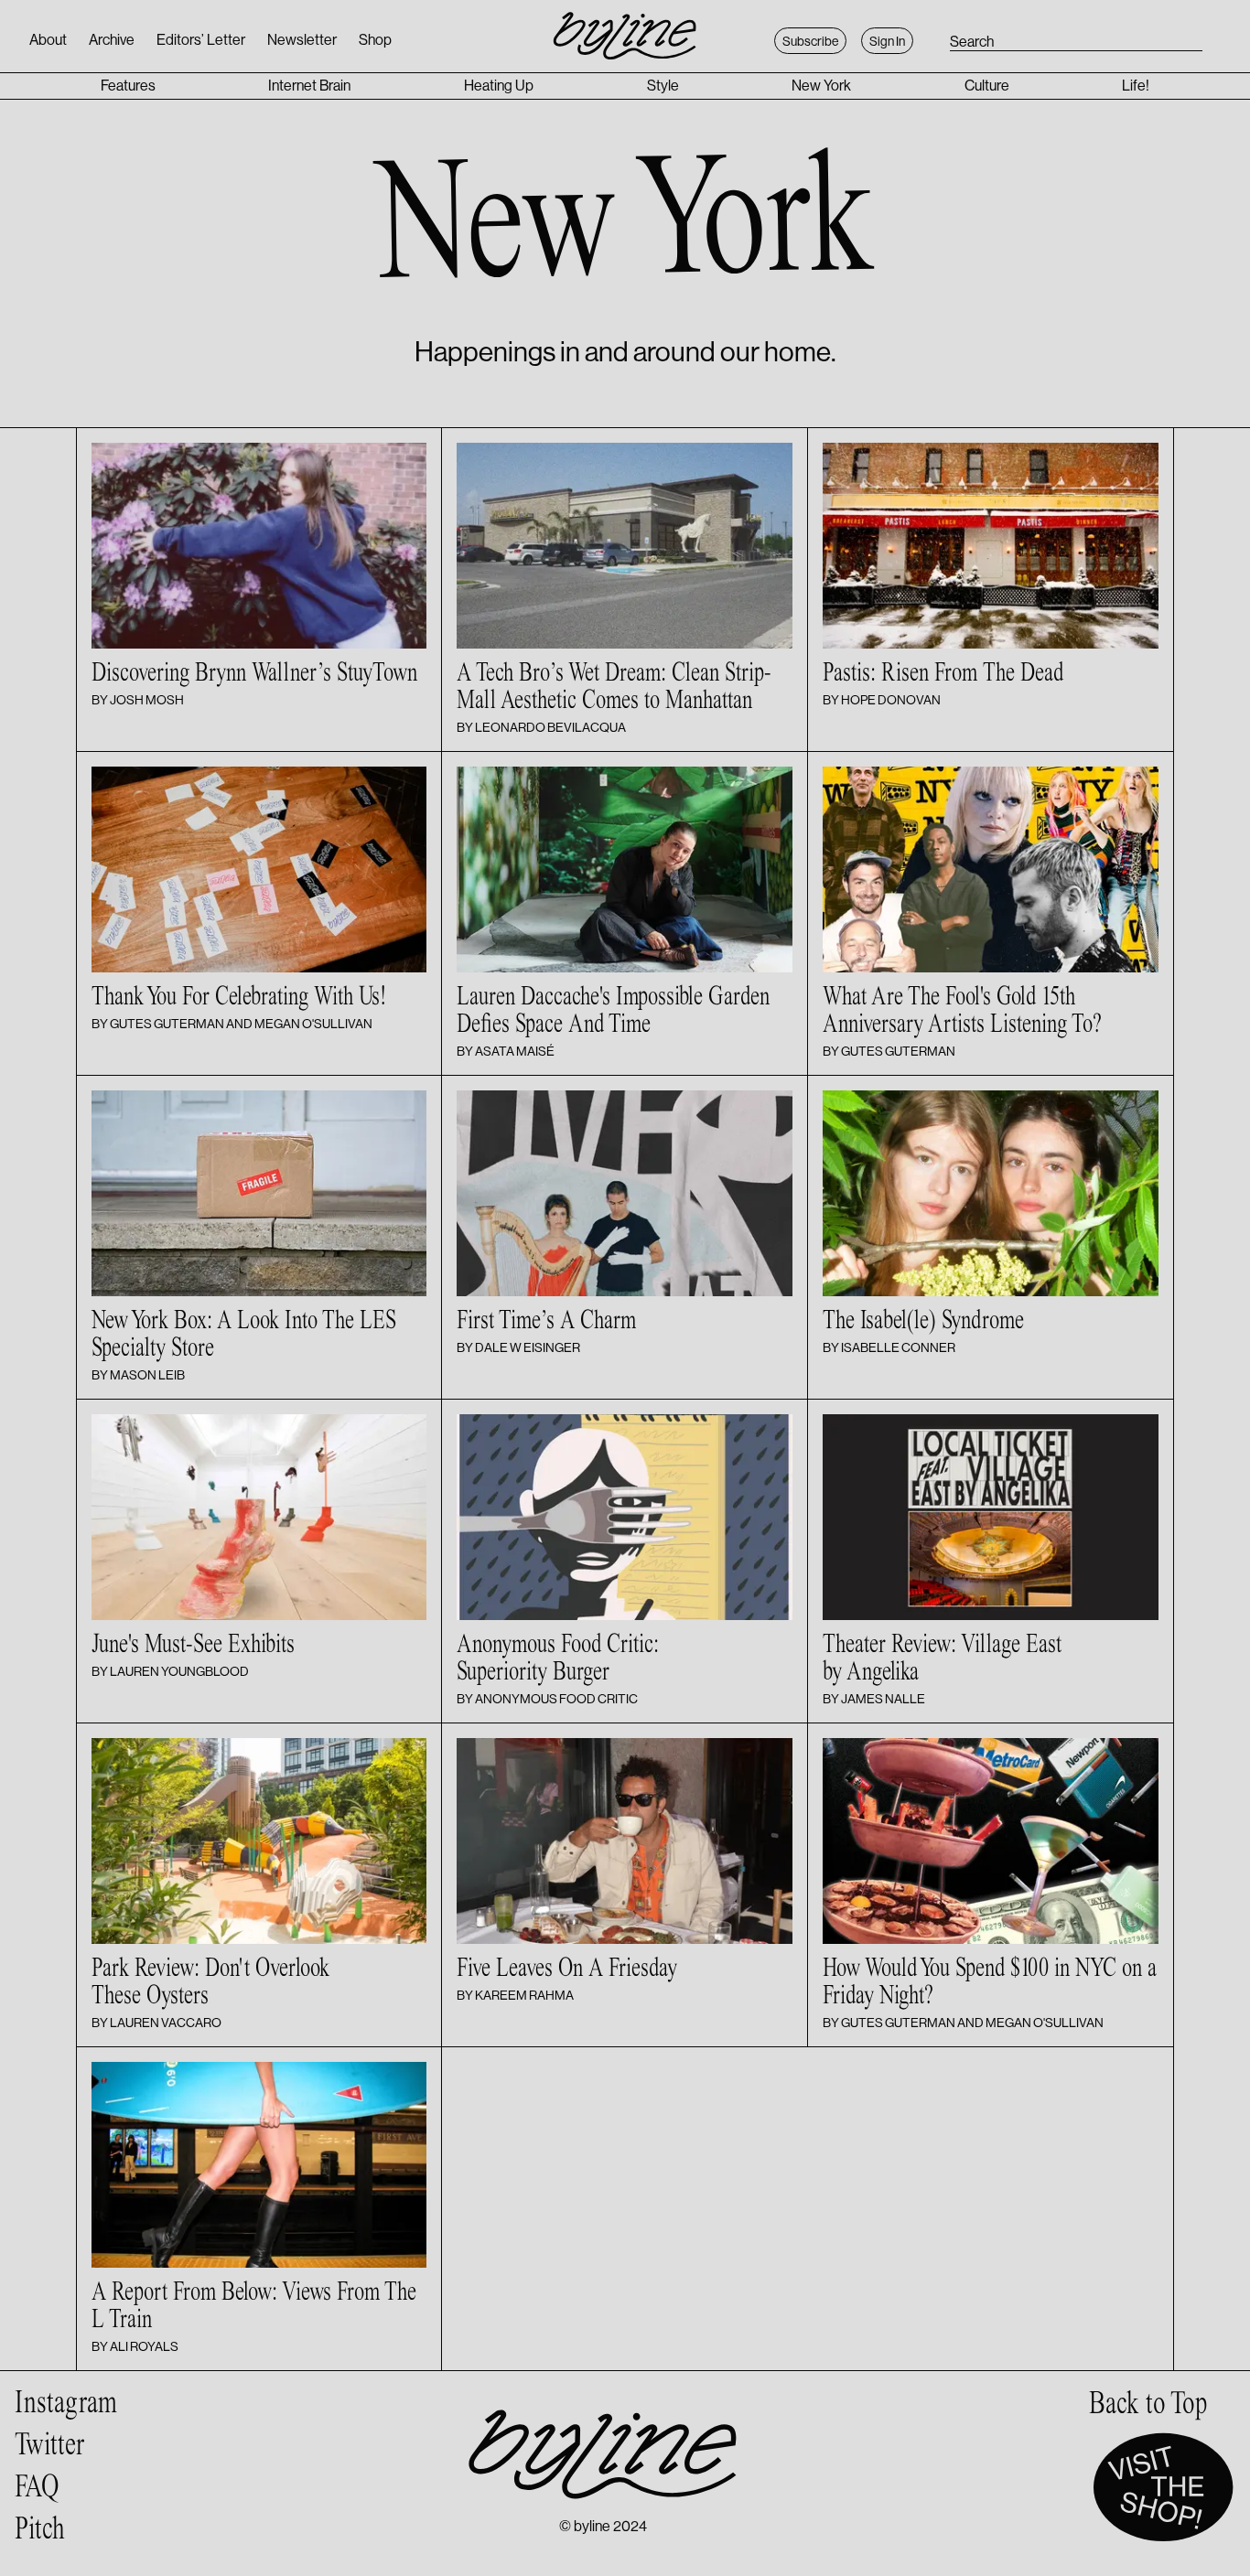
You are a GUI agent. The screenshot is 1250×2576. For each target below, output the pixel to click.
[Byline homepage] (625, 26)
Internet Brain (309, 86)
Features (128, 86)
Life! (1136, 86)
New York (821, 86)
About (48, 40)
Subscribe (810, 41)
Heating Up (499, 86)
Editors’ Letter (201, 40)
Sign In (887, 41)
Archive (112, 40)
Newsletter (302, 40)
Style (663, 86)
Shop (375, 40)
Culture (987, 86)
